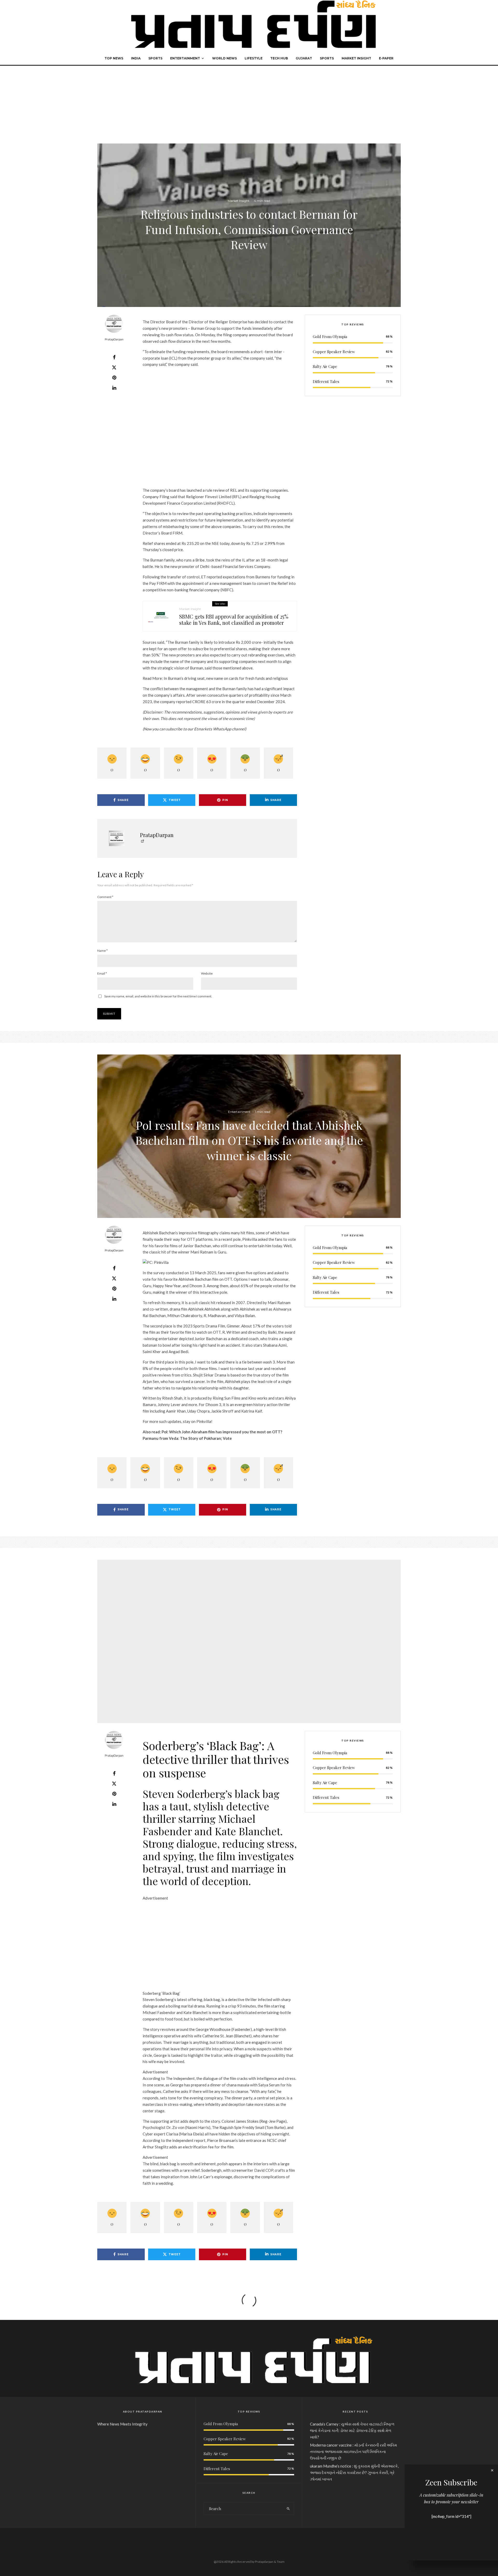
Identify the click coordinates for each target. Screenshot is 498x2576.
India (136, 58)
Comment (105, 897)
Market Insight (356, 58)
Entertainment (185, 58)
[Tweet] (114, 367)
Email (102, 973)
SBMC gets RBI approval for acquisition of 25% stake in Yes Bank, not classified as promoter (234, 620)
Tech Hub (279, 58)
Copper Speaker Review (334, 352)
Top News (114, 58)
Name (102, 951)
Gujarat (304, 58)
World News (224, 58)
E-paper (386, 58)
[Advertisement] (249, 105)
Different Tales (326, 381)
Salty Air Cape (325, 366)
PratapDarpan (114, 339)
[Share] (114, 357)
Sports (155, 58)
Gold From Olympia (330, 337)
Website (207, 973)
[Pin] (114, 378)
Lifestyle (254, 58)
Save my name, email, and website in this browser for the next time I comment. (158, 996)
